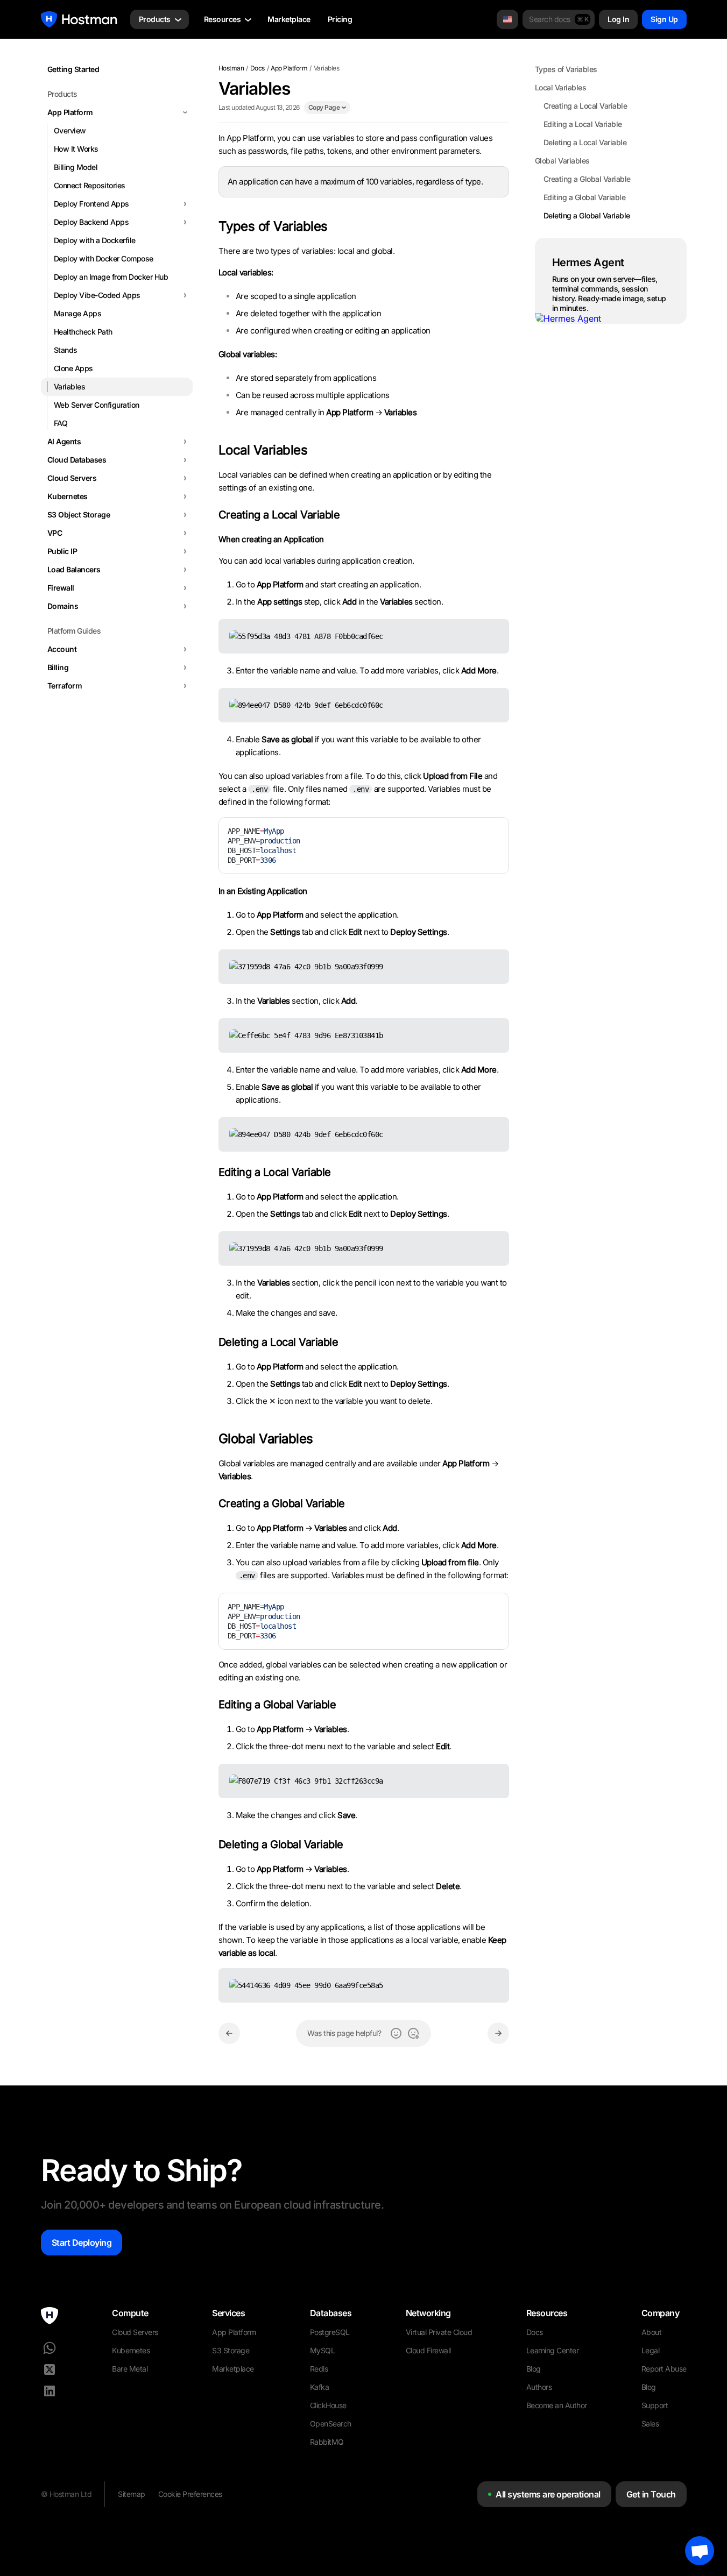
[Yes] (396, 2033)
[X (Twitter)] (50, 2369)
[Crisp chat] (700, 2551)
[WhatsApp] (50, 2348)
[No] (413, 2033)
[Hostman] (79, 19)
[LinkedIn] (50, 2391)
